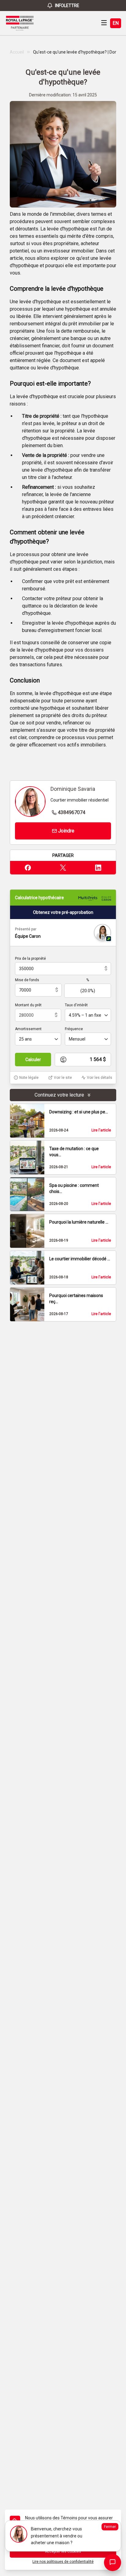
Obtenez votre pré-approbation (63, 912)
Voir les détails (100, 1078)
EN (116, 23)
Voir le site (63, 1078)
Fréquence (74, 1029)
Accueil (17, 52)
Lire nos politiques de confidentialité (63, 2562)
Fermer (110, 2527)
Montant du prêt (28, 1005)
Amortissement (28, 1029)
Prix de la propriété (30, 959)
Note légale (29, 1078)
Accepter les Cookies (63, 2552)
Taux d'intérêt (76, 1005)
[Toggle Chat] (113, 2563)
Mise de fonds (27, 980)
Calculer (33, 1060)
